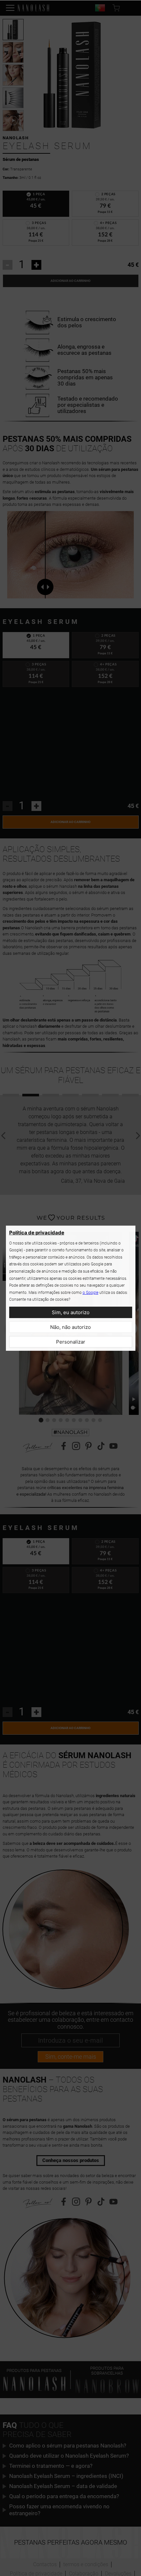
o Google (91, 1293)
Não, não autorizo (70, 1327)
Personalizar (71, 1342)
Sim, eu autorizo (71, 1312)
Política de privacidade (37, 1233)
